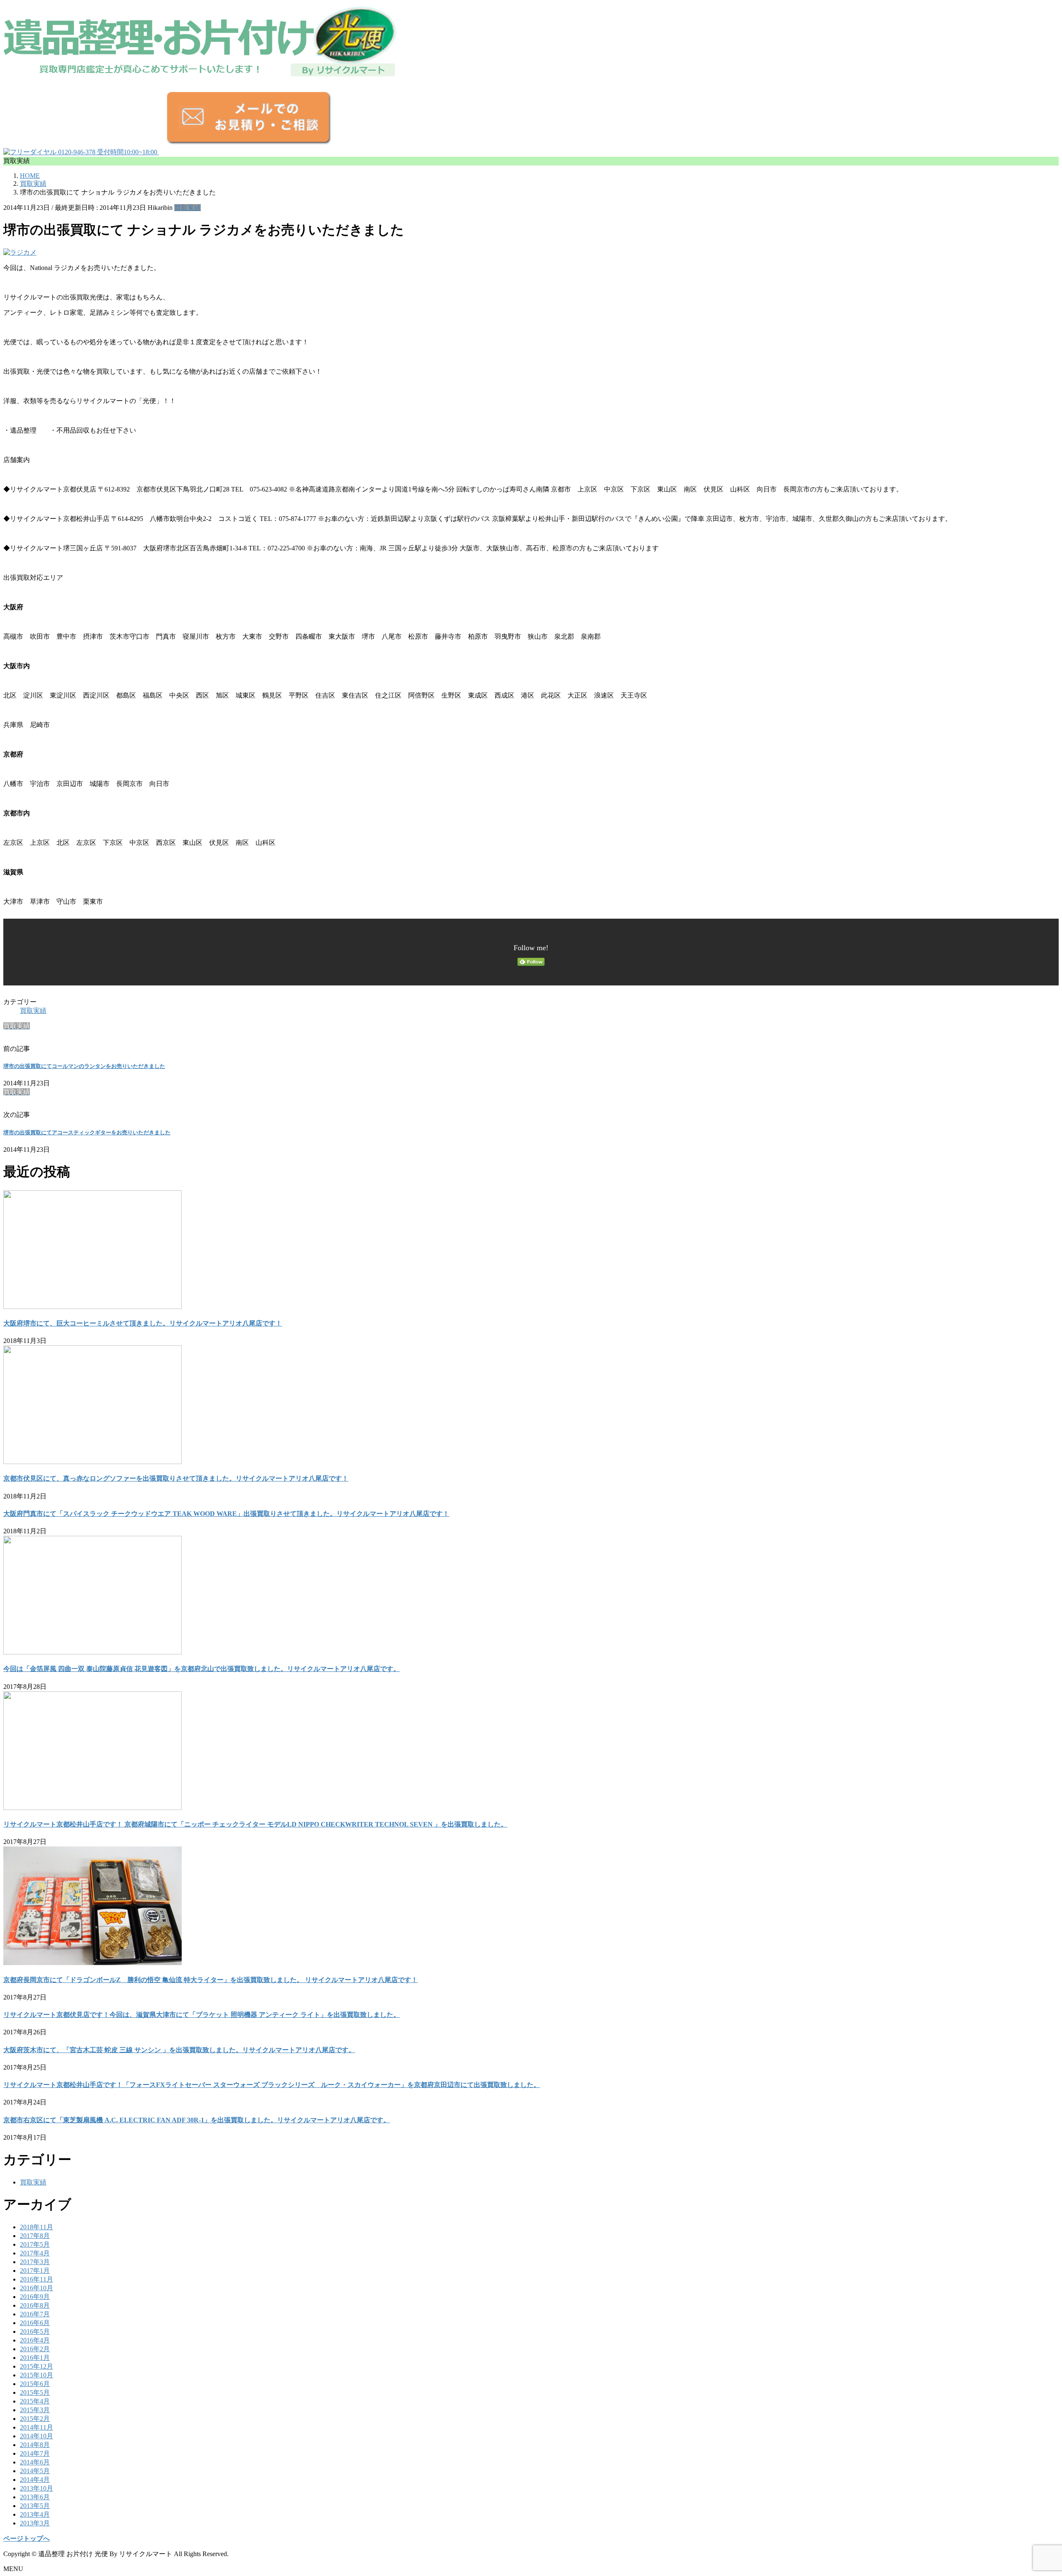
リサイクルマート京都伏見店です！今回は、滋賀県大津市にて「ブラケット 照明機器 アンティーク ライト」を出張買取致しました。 (202, 2015)
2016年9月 (35, 2297)
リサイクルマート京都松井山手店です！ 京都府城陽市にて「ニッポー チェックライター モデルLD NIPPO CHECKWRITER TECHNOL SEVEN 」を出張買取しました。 (255, 1824)
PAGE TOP (1033, 2490)
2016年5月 (35, 2332)
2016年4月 (35, 2340)
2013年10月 (37, 2488)
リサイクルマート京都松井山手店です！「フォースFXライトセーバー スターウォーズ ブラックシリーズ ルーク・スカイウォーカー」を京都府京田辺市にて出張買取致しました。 (272, 2085)
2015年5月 (35, 2392)
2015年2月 (35, 2419)
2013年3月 (35, 2523)
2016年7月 (35, 2314)
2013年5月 (35, 2506)
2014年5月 (35, 2471)
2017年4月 (35, 2253)
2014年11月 (37, 2427)
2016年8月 (35, 2305)
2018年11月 (37, 2227)
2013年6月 (35, 2497)
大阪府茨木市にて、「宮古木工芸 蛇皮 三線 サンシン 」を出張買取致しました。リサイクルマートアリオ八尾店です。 (179, 2050)
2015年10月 (37, 2375)
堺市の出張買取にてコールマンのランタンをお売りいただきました (84, 1066)
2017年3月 (35, 2262)
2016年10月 (37, 2288)
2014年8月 (35, 2445)
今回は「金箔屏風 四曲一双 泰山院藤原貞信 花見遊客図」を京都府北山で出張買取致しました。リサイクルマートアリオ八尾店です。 (202, 1669)
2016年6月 (35, 2323)
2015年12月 (37, 2366)
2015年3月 (35, 2410)
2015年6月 (35, 2384)
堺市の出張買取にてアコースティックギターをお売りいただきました (87, 1132)
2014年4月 (35, 2480)
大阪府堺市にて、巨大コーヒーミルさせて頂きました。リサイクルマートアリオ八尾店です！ (143, 1323)
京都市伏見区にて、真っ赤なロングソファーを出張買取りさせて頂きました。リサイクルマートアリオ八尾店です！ (176, 1478)
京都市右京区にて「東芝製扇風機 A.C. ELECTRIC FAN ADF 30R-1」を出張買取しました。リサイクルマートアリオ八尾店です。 (197, 2120)
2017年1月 (35, 2271)
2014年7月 (35, 2453)
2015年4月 (35, 2401)
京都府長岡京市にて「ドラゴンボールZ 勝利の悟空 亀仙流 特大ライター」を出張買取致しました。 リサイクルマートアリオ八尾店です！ (211, 1980)
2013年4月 (35, 2514)
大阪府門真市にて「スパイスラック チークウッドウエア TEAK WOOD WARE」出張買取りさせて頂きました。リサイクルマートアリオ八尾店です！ (226, 1514)
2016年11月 (37, 2279)
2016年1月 (35, 2358)
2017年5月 (35, 2244)
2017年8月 (35, 2236)
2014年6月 (35, 2462)
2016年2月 (35, 2349)
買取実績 (188, 208)
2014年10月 (37, 2436)
